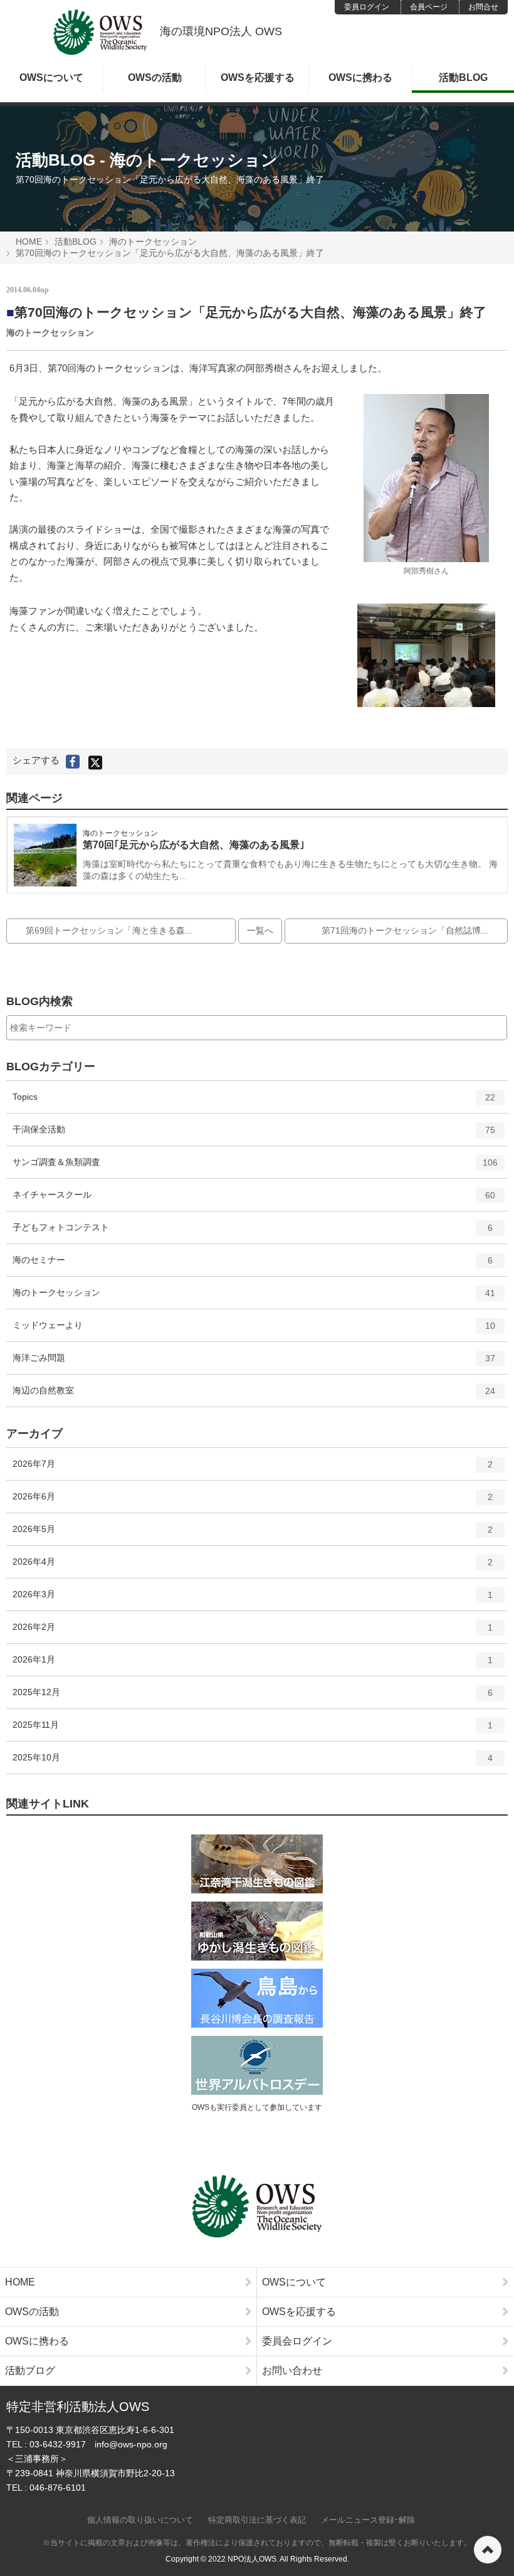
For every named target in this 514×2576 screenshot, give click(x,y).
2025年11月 (253, 1730)
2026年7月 (253, 1469)
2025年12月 (253, 1697)
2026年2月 (253, 1632)
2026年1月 (253, 1665)
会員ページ (429, 7)
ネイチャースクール (254, 1200)
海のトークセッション (153, 242)
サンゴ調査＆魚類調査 (255, 1167)
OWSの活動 (155, 77)
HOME (29, 242)
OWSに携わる (360, 77)
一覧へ (260, 930)
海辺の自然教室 (254, 1396)
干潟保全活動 (254, 1135)
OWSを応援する (258, 77)
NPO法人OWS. (253, 2559)
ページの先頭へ (488, 2550)
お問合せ (483, 7)
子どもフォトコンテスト (253, 1232)
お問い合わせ (292, 2371)
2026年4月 (253, 1567)
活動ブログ (30, 2371)
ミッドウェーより (254, 1330)
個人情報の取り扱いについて (140, 2520)
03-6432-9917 (58, 2444)
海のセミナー (253, 1265)
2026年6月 (253, 1502)
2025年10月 (253, 1763)
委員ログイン (367, 7)
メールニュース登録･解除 (368, 2520)
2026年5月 (253, 1534)
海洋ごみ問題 (254, 1363)
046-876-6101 (58, 2488)
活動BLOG (463, 77)
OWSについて (51, 77)
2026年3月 (253, 1599)
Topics (254, 1102)
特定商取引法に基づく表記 (257, 2520)
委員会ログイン (297, 2341)
